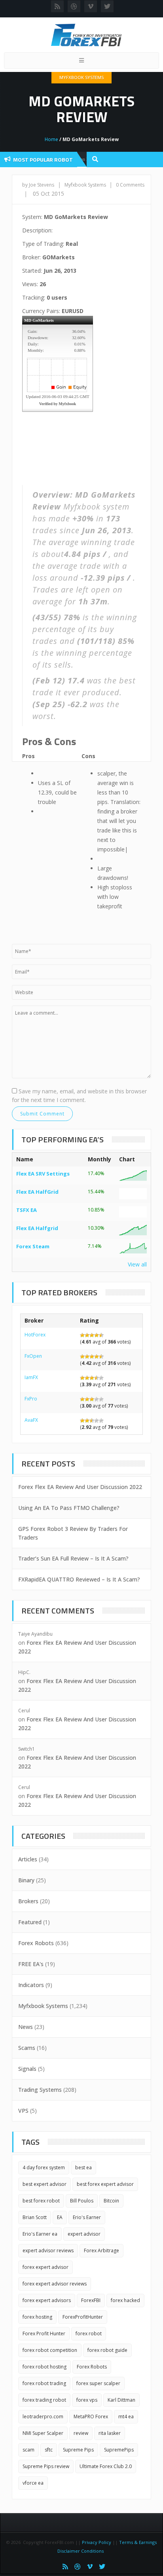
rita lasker (110, 2433)
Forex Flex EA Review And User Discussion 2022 (80, 1487)
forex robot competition (50, 2350)
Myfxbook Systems (81, 77)
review (81, 2433)
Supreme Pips (78, 2450)
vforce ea (33, 2483)
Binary (26, 1880)
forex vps (87, 2400)
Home (51, 139)
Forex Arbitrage (101, 2250)
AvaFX (31, 1420)
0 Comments (130, 185)
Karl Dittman (121, 2400)
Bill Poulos (82, 2201)
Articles (28, 1859)
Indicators (31, 1985)
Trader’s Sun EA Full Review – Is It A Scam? (73, 1558)
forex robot (89, 2333)
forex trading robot (44, 2400)
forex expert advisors (47, 2300)
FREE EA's (31, 1964)
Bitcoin (111, 2201)
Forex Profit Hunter (44, 2333)
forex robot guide (107, 2350)
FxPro (31, 1399)
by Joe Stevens (38, 185)
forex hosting (37, 2317)
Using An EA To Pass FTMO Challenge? (69, 1508)
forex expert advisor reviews (55, 2284)
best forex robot (41, 2201)
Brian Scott (35, 2217)
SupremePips (119, 2450)
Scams (27, 2048)
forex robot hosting (45, 2367)
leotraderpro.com (43, 2417)
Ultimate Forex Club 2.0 (106, 2466)
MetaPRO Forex (91, 2417)
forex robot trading (44, 2383)
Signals (27, 2069)
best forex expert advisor (105, 2184)
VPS (23, 2111)
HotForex (35, 1335)
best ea (83, 2167)
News (26, 2027)
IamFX (31, 1377)
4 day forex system (44, 2167)
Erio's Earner (87, 2217)
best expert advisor (45, 2184)
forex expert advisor (45, 2267)
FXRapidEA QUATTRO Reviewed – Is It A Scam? (79, 1579)
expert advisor (84, 2234)
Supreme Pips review (46, 2466)
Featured (30, 1922)
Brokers (28, 1901)
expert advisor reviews (48, 2250)
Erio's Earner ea (40, 2234)
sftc (49, 2450)
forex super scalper (98, 2383)
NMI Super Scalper (43, 2433)
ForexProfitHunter (83, 2317)
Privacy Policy (97, 2542)
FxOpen (33, 1356)
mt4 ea (126, 2417)
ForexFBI (91, 2300)
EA (60, 2217)
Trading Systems (40, 2090)
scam (28, 2450)
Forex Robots (36, 1943)
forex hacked (125, 2300)
